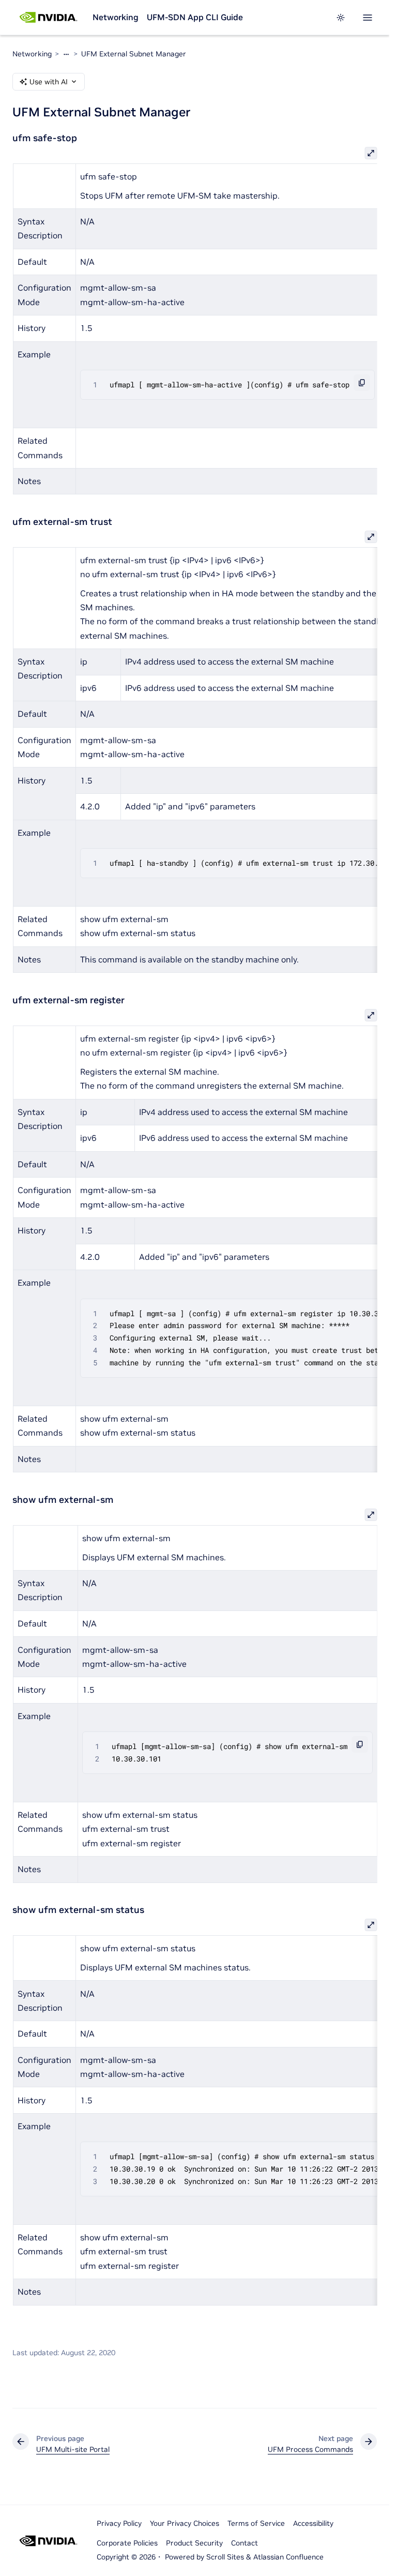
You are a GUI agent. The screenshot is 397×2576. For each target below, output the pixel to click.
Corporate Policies (127, 2543)
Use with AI (49, 82)
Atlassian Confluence (288, 2557)
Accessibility (313, 2523)
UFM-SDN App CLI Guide (195, 17)
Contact (245, 2543)
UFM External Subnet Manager (134, 54)
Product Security (194, 2543)
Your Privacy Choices (185, 2523)
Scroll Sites (225, 2557)
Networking (116, 17)
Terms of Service (256, 2523)
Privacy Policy (119, 2523)
